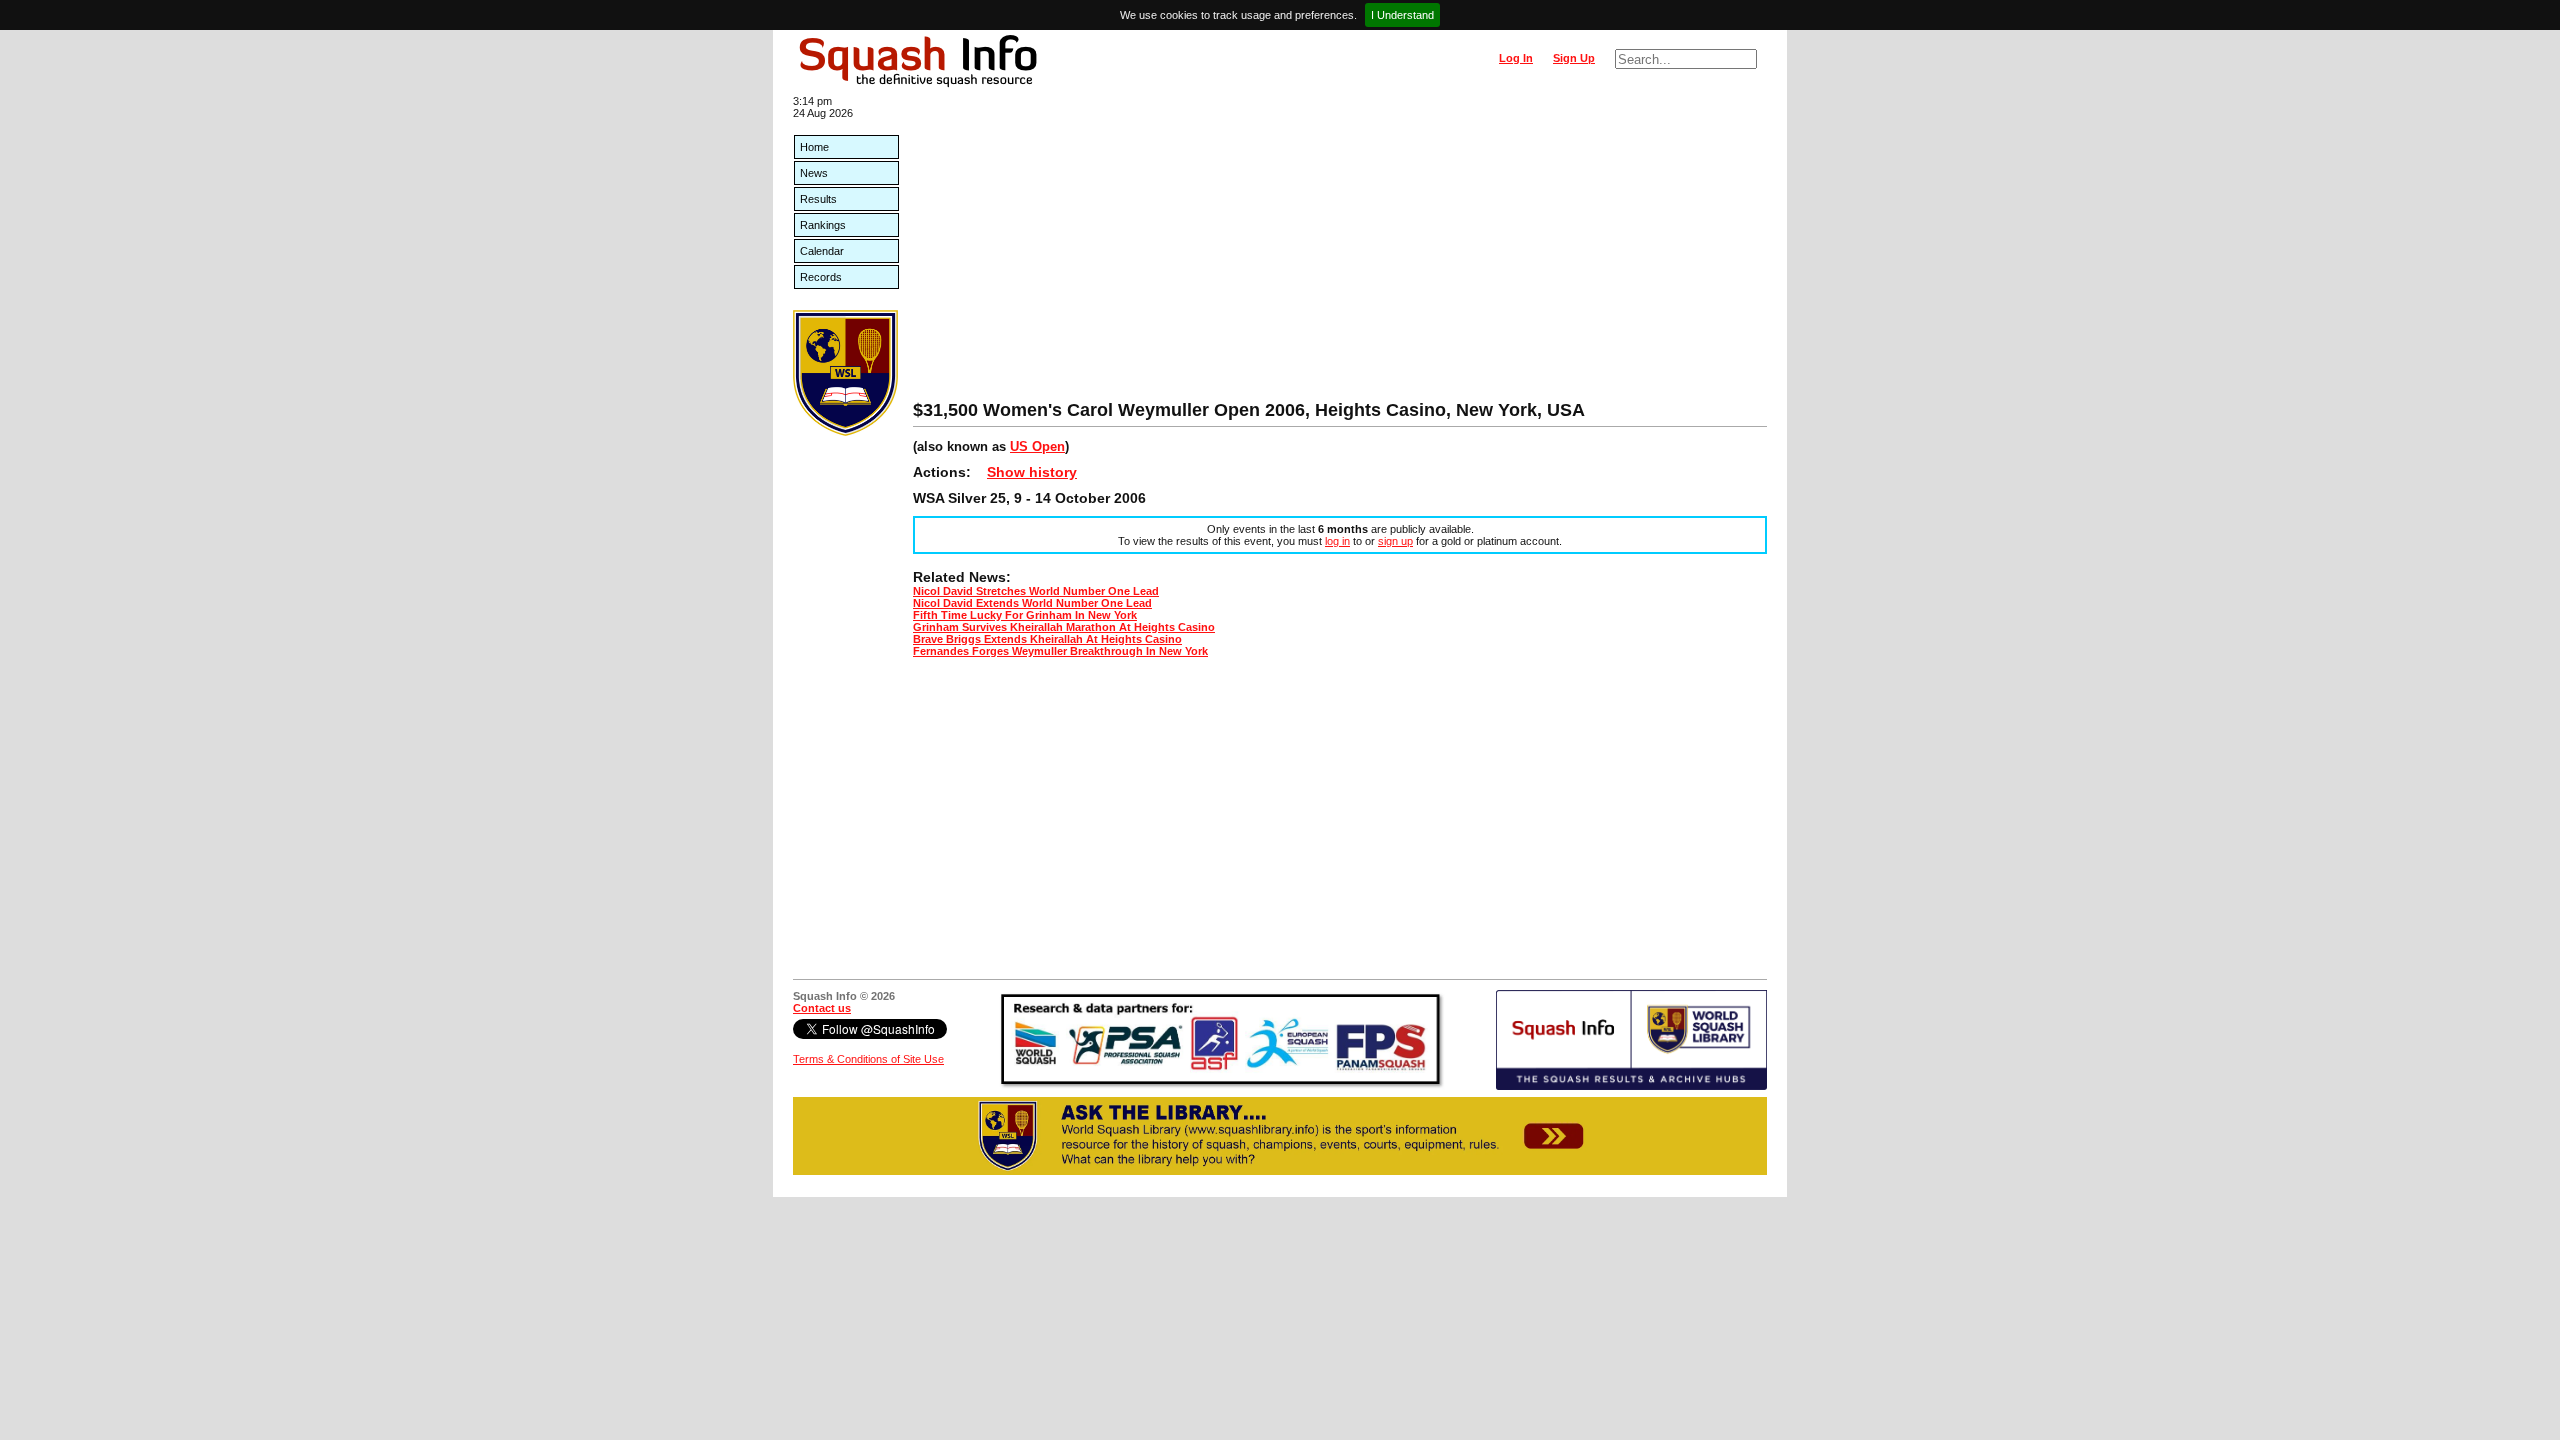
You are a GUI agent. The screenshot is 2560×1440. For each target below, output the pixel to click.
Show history (1032, 472)
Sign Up (1574, 58)
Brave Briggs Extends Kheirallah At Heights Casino (1047, 639)
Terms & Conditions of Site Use (868, 1059)
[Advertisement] (1340, 250)
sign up (1395, 541)
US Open (1037, 446)
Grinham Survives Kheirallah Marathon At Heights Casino (1064, 627)
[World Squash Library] (845, 432)
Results (818, 199)
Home (814, 147)
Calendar (822, 251)
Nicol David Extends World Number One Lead (1032, 603)
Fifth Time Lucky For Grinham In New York (1025, 615)
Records (821, 277)
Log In (1516, 58)
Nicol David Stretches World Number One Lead (1036, 591)
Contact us (822, 1008)
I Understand (1402, 15)
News (814, 173)
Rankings (823, 225)
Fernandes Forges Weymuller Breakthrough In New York (1060, 651)
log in (1337, 541)
